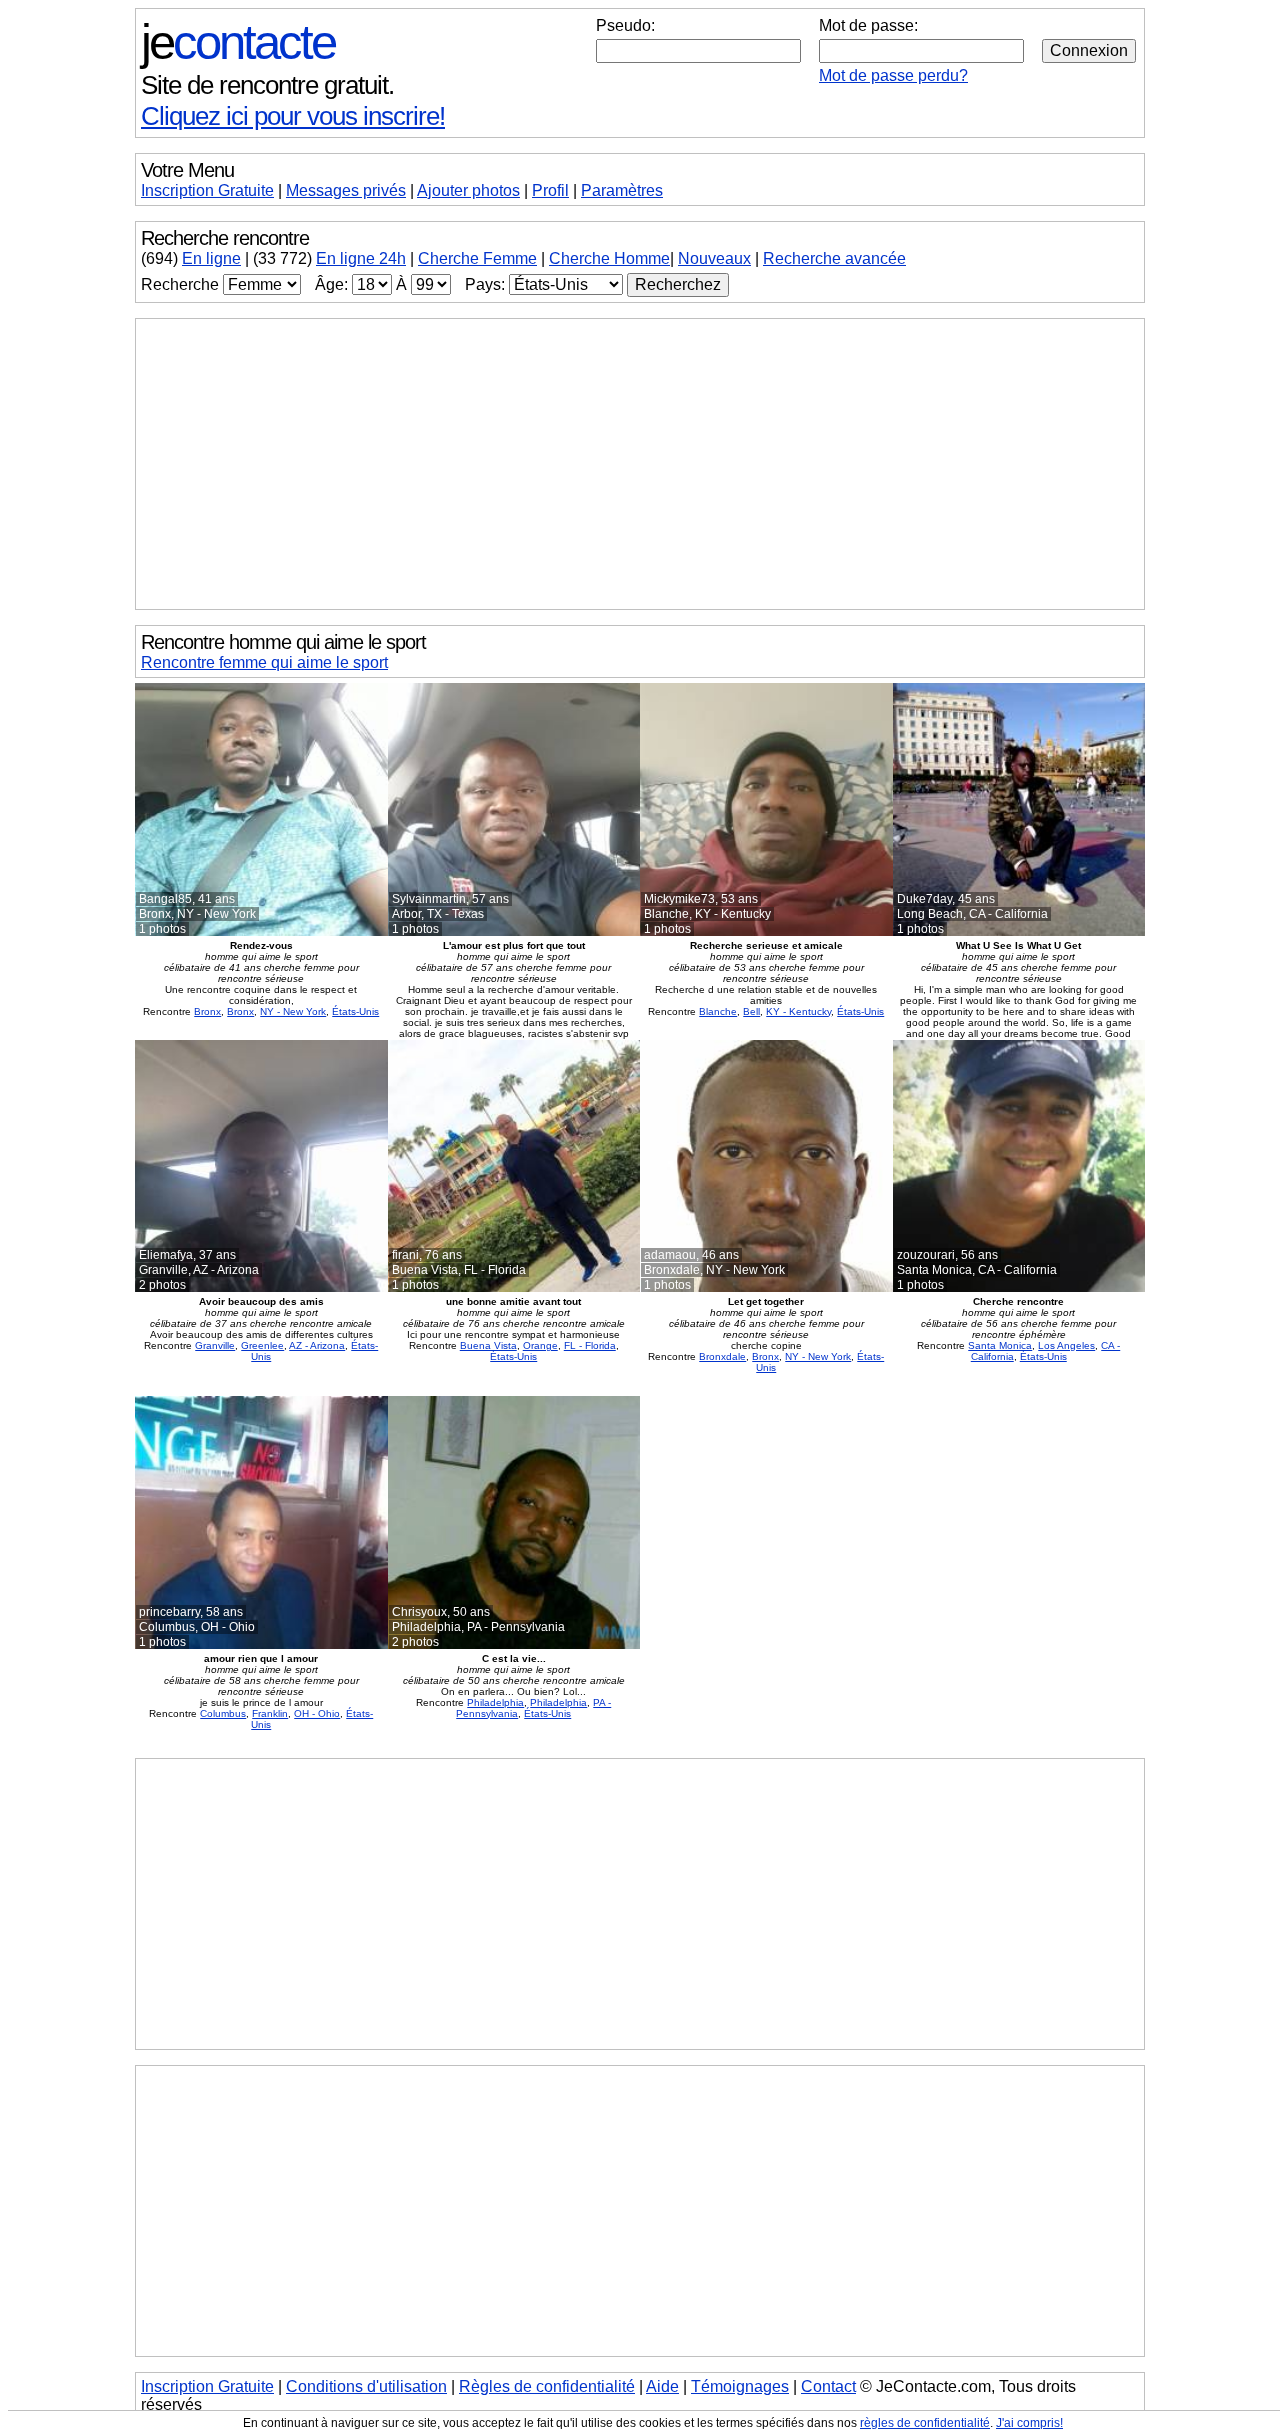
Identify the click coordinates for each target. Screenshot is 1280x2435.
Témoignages (740, 2386)
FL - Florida (590, 1345)
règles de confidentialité (925, 2423)
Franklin (270, 1713)
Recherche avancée (834, 258)
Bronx (207, 1011)
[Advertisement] (640, 464)
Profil (550, 190)
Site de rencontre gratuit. (267, 85)
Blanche (718, 1011)
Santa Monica (1000, 1345)
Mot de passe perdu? (893, 75)
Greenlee (262, 1345)
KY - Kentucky (798, 1011)
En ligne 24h (361, 258)
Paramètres (622, 190)
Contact (828, 2386)
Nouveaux (714, 258)
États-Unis (355, 1011)
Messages (346, 190)
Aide (662, 2386)
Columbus (223, 1713)
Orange (540, 1345)
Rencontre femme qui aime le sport (264, 662)
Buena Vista (488, 1345)
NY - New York (293, 1011)
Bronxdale (722, 1356)
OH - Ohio (317, 1713)
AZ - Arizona (317, 1345)
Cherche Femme (477, 258)
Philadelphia (495, 1702)
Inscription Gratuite (207, 190)
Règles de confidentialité (547, 2386)
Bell (751, 1011)
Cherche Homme (609, 258)
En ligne (211, 258)
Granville (215, 1345)
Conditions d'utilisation (366, 2386)
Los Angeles (1066, 1345)
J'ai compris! (1029, 2423)
